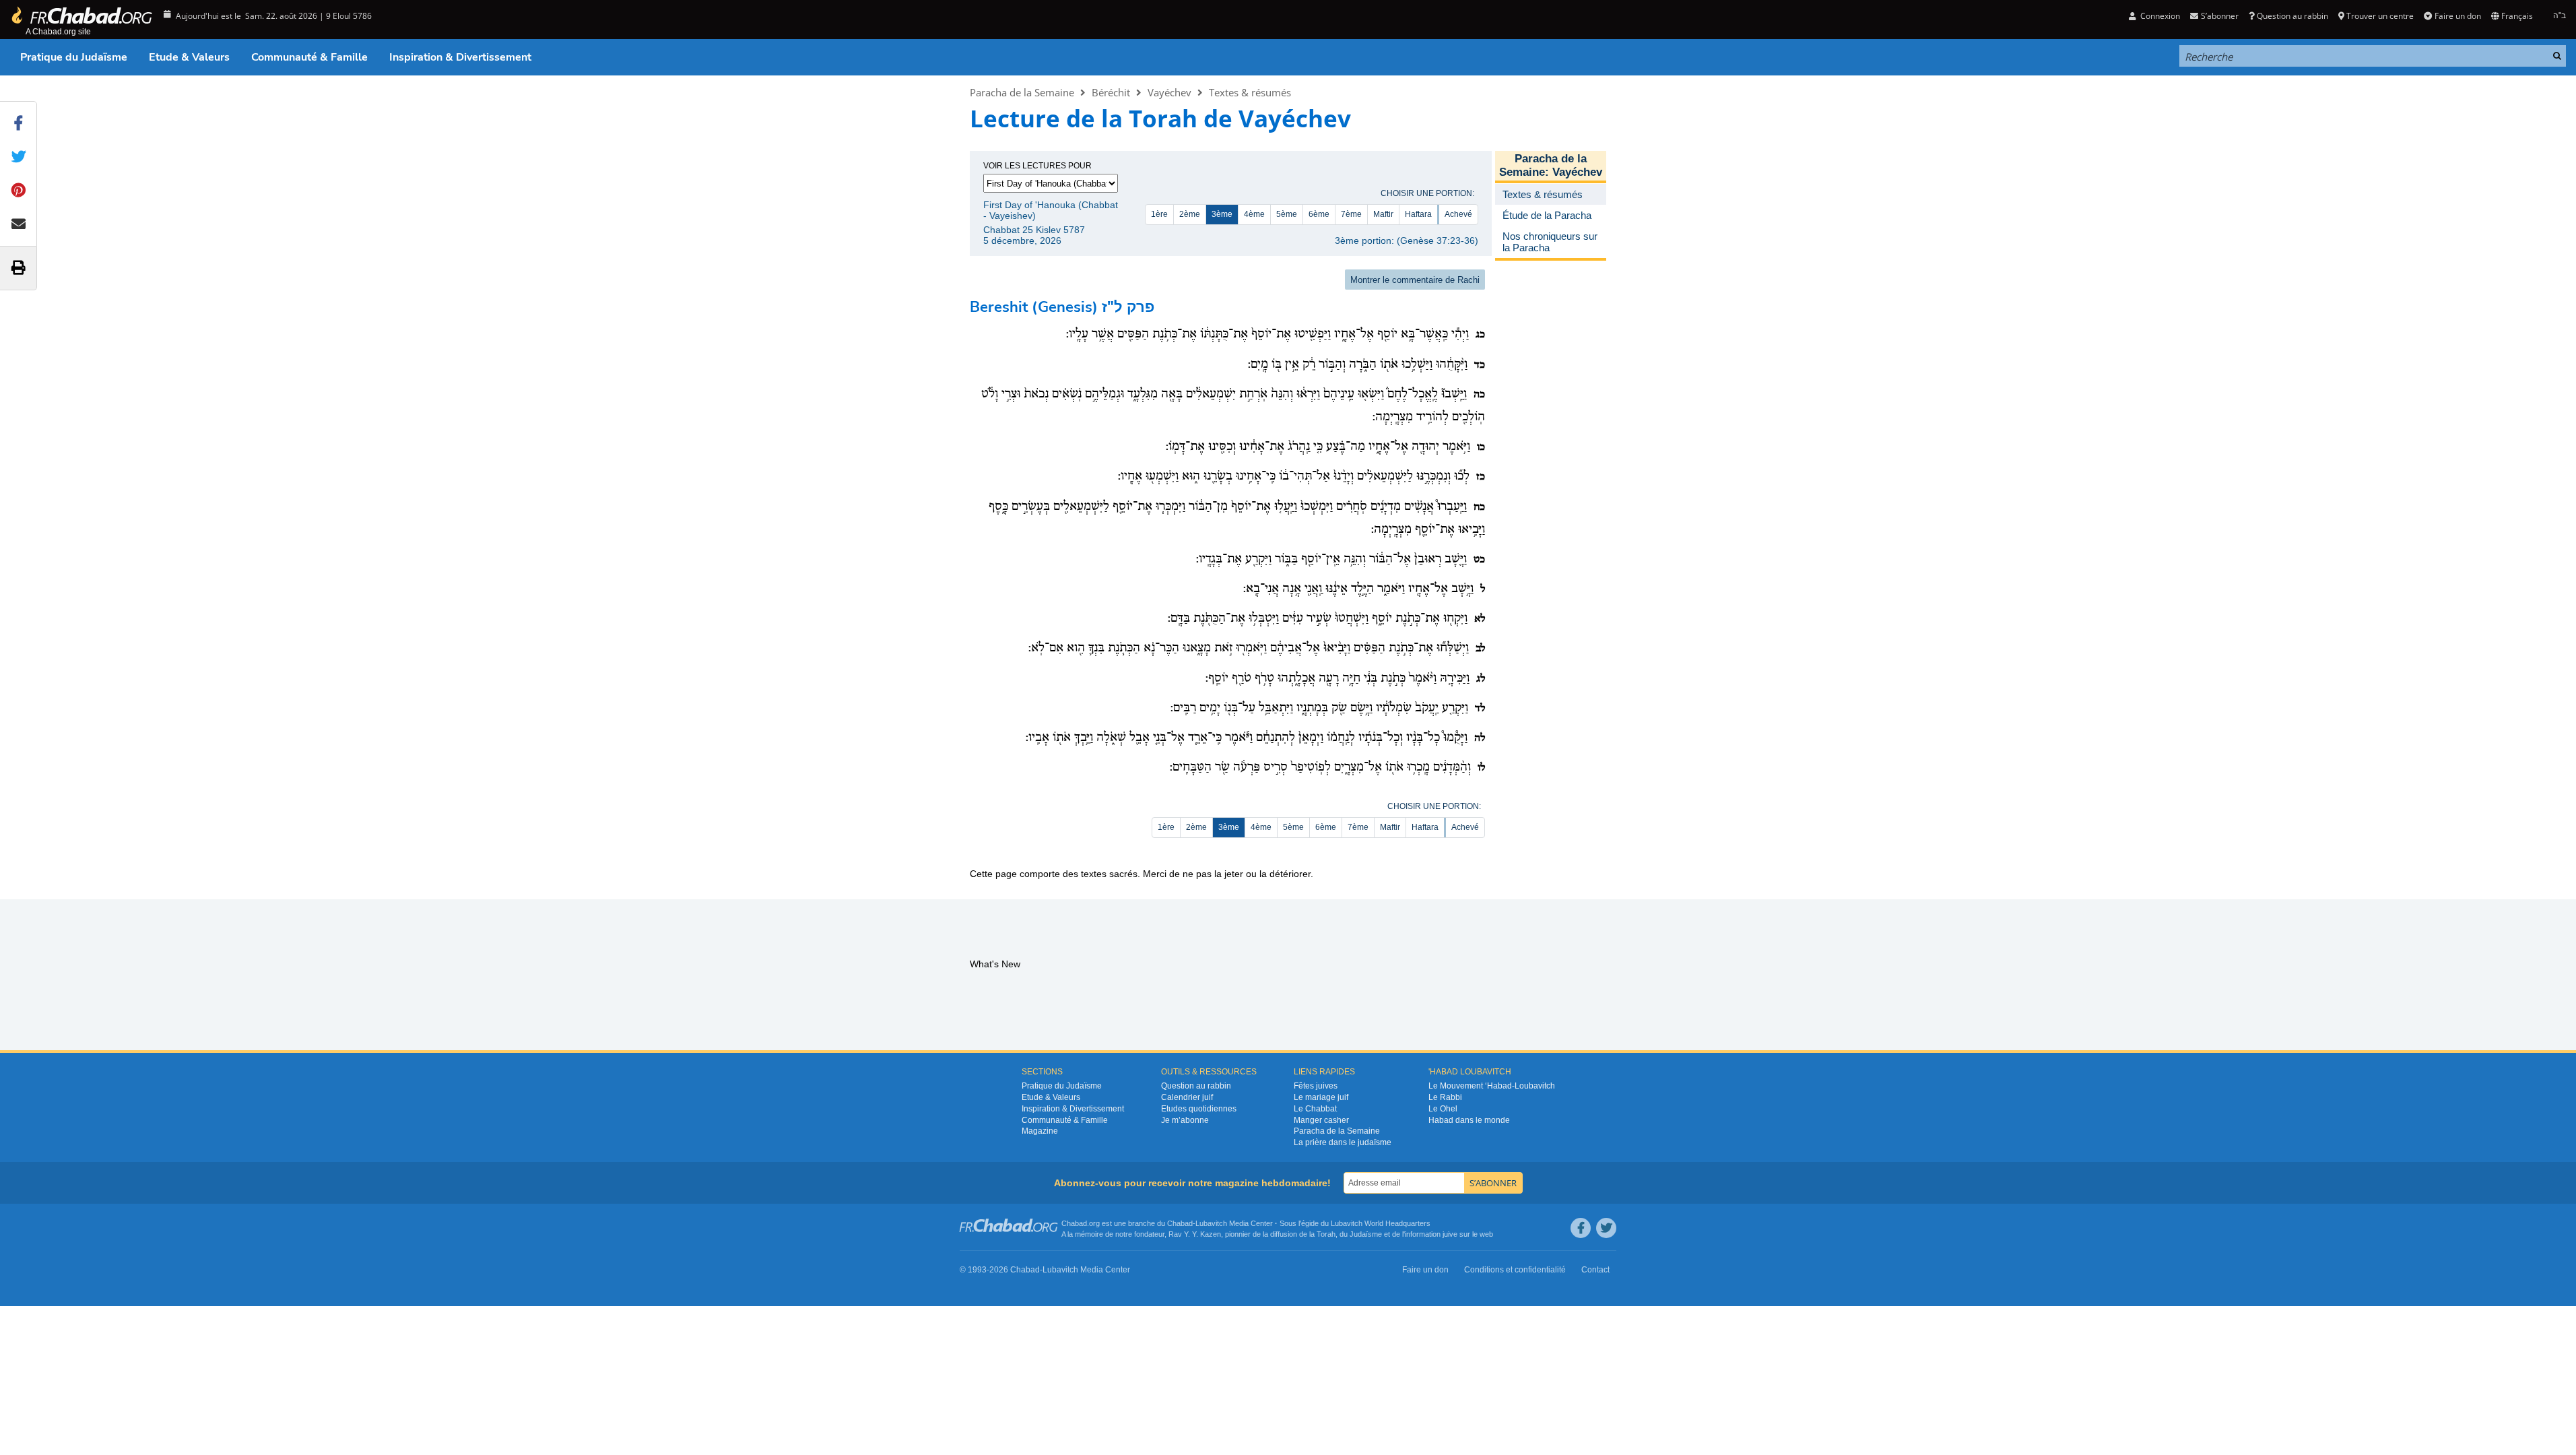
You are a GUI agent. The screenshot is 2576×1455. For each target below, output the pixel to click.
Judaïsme (1366, 1234)
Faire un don (2457, 16)
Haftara (1418, 214)
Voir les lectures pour (1037, 166)
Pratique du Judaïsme (74, 57)
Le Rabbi (1445, 1097)
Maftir (1383, 214)
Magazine (1040, 1131)
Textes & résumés (1250, 92)
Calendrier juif (1187, 1097)
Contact (1595, 1270)
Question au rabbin (2292, 16)
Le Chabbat (1315, 1109)
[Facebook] (1581, 1228)
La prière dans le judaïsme (1343, 1142)
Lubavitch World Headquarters (1381, 1223)
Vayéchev (1169, 92)
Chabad (1180, 1223)
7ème (1351, 214)
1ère (1159, 214)
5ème (1287, 214)
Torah (1326, 1234)
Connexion (2159, 16)
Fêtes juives (1316, 1086)
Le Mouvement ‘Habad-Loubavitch (1492, 1086)
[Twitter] (1606, 1228)
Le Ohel (1443, 1109)
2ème (1190, 214)
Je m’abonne (1185, 1120)
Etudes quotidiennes (1199, 1109)
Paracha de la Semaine (1022, 92)
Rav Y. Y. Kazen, (1196, 1234)
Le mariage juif (1321, 1097)
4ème (1254, 214)
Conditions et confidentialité (1515, 1270)
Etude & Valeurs (189, 57)
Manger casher (1321, 1120)
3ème (1222, 214)
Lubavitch (1211, 1223)
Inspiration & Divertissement (460, 57)
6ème (1319, 214)
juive (1450, 1234)
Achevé (1458, 214)
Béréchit (1111, 92)
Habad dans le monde (1469, 1120)
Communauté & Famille (309, 57)
